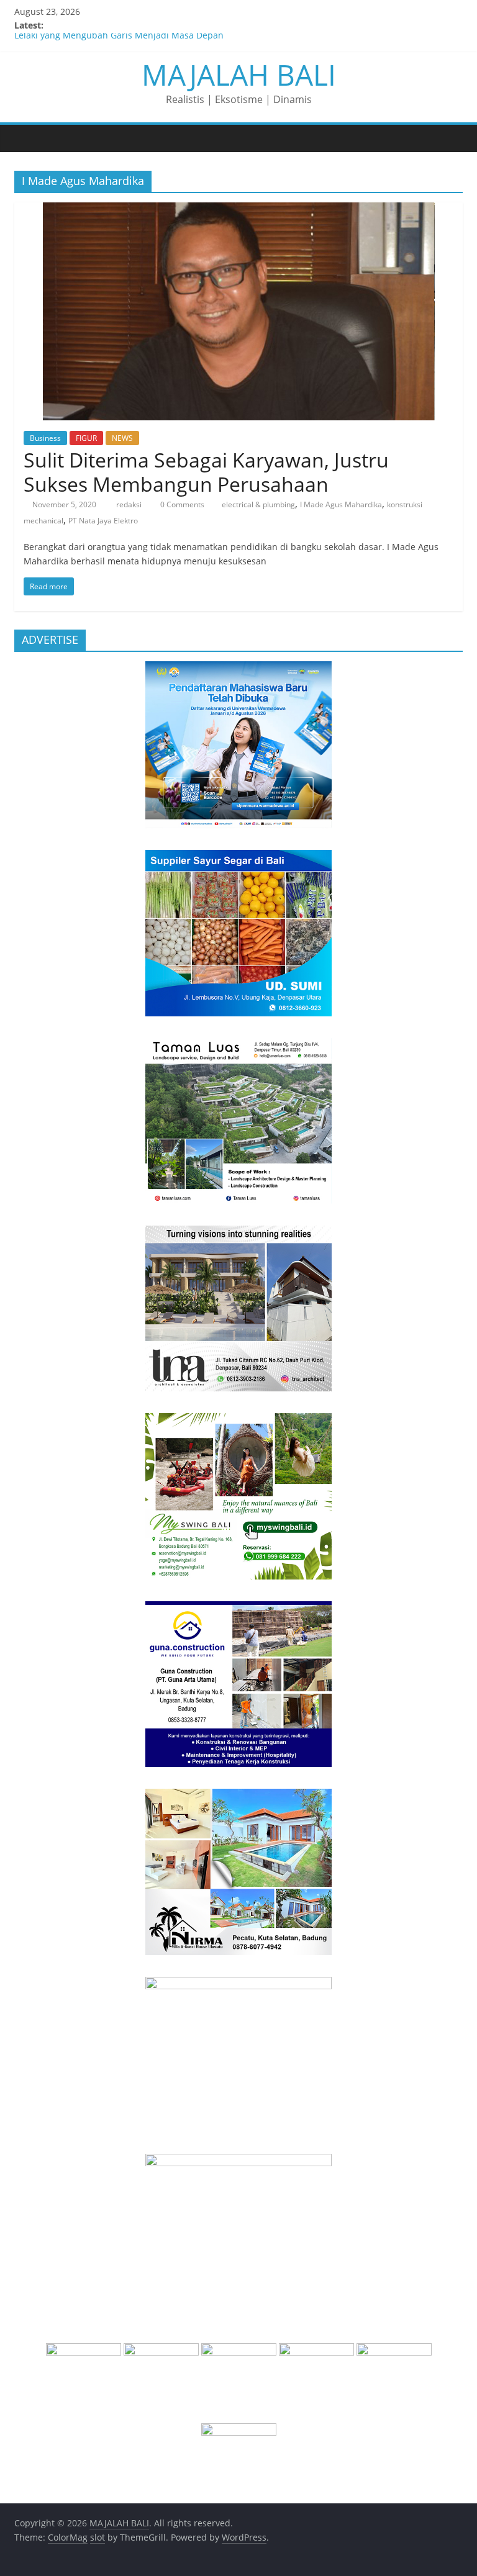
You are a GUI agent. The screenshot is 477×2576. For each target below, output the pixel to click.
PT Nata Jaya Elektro (103, 521)
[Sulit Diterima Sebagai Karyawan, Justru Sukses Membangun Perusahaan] (239, 210)
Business (45, 438)
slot (98, 2537)
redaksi (130, 504)
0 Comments (181, 504)
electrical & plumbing (258, 504)
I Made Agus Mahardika (341, 504)
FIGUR (86, 438)
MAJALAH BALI (239, 75)
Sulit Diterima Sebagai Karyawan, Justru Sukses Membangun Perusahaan (206, 472)
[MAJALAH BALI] (27, 138)
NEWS (122, 438)
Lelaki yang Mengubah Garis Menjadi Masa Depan (119, 39)
